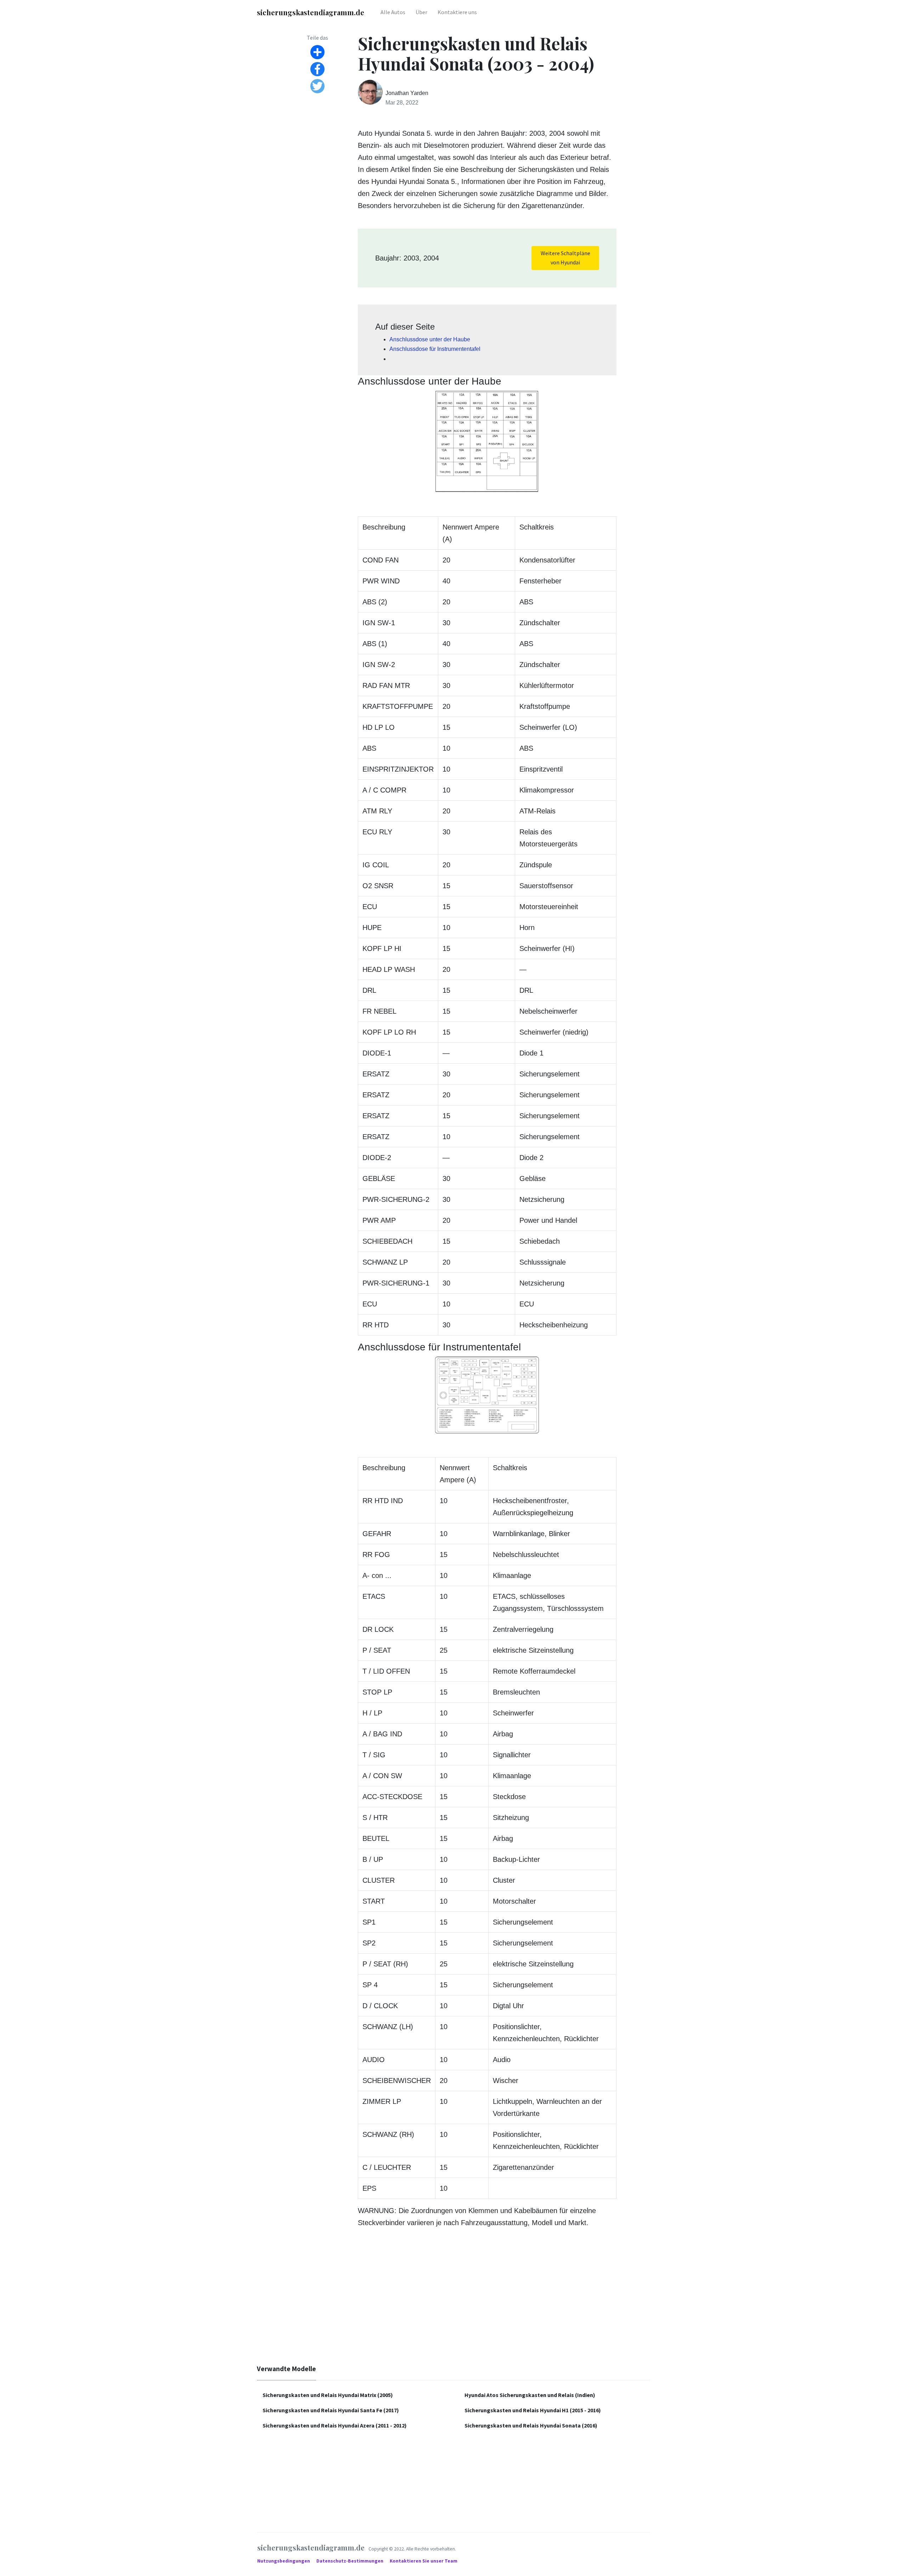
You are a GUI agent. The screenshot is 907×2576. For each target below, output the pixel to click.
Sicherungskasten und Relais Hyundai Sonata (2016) (531, 2425)
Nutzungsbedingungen (284, 2561)
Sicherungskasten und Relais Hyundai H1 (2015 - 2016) (533, 2410)
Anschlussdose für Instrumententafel (435, 349)
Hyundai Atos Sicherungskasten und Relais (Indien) (530, 2395)
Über (421, 12)
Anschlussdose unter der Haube (430, 339)
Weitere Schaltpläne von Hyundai (565, 258)
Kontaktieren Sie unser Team (424, 2561)
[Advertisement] (453, 2302)
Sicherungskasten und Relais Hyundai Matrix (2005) (328, 2395)
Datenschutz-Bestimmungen (350, 2561)
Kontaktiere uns (457, 12)
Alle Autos (393, 12)
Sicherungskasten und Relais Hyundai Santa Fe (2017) (331, 2410)
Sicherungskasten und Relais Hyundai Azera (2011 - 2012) (335, 2425)
